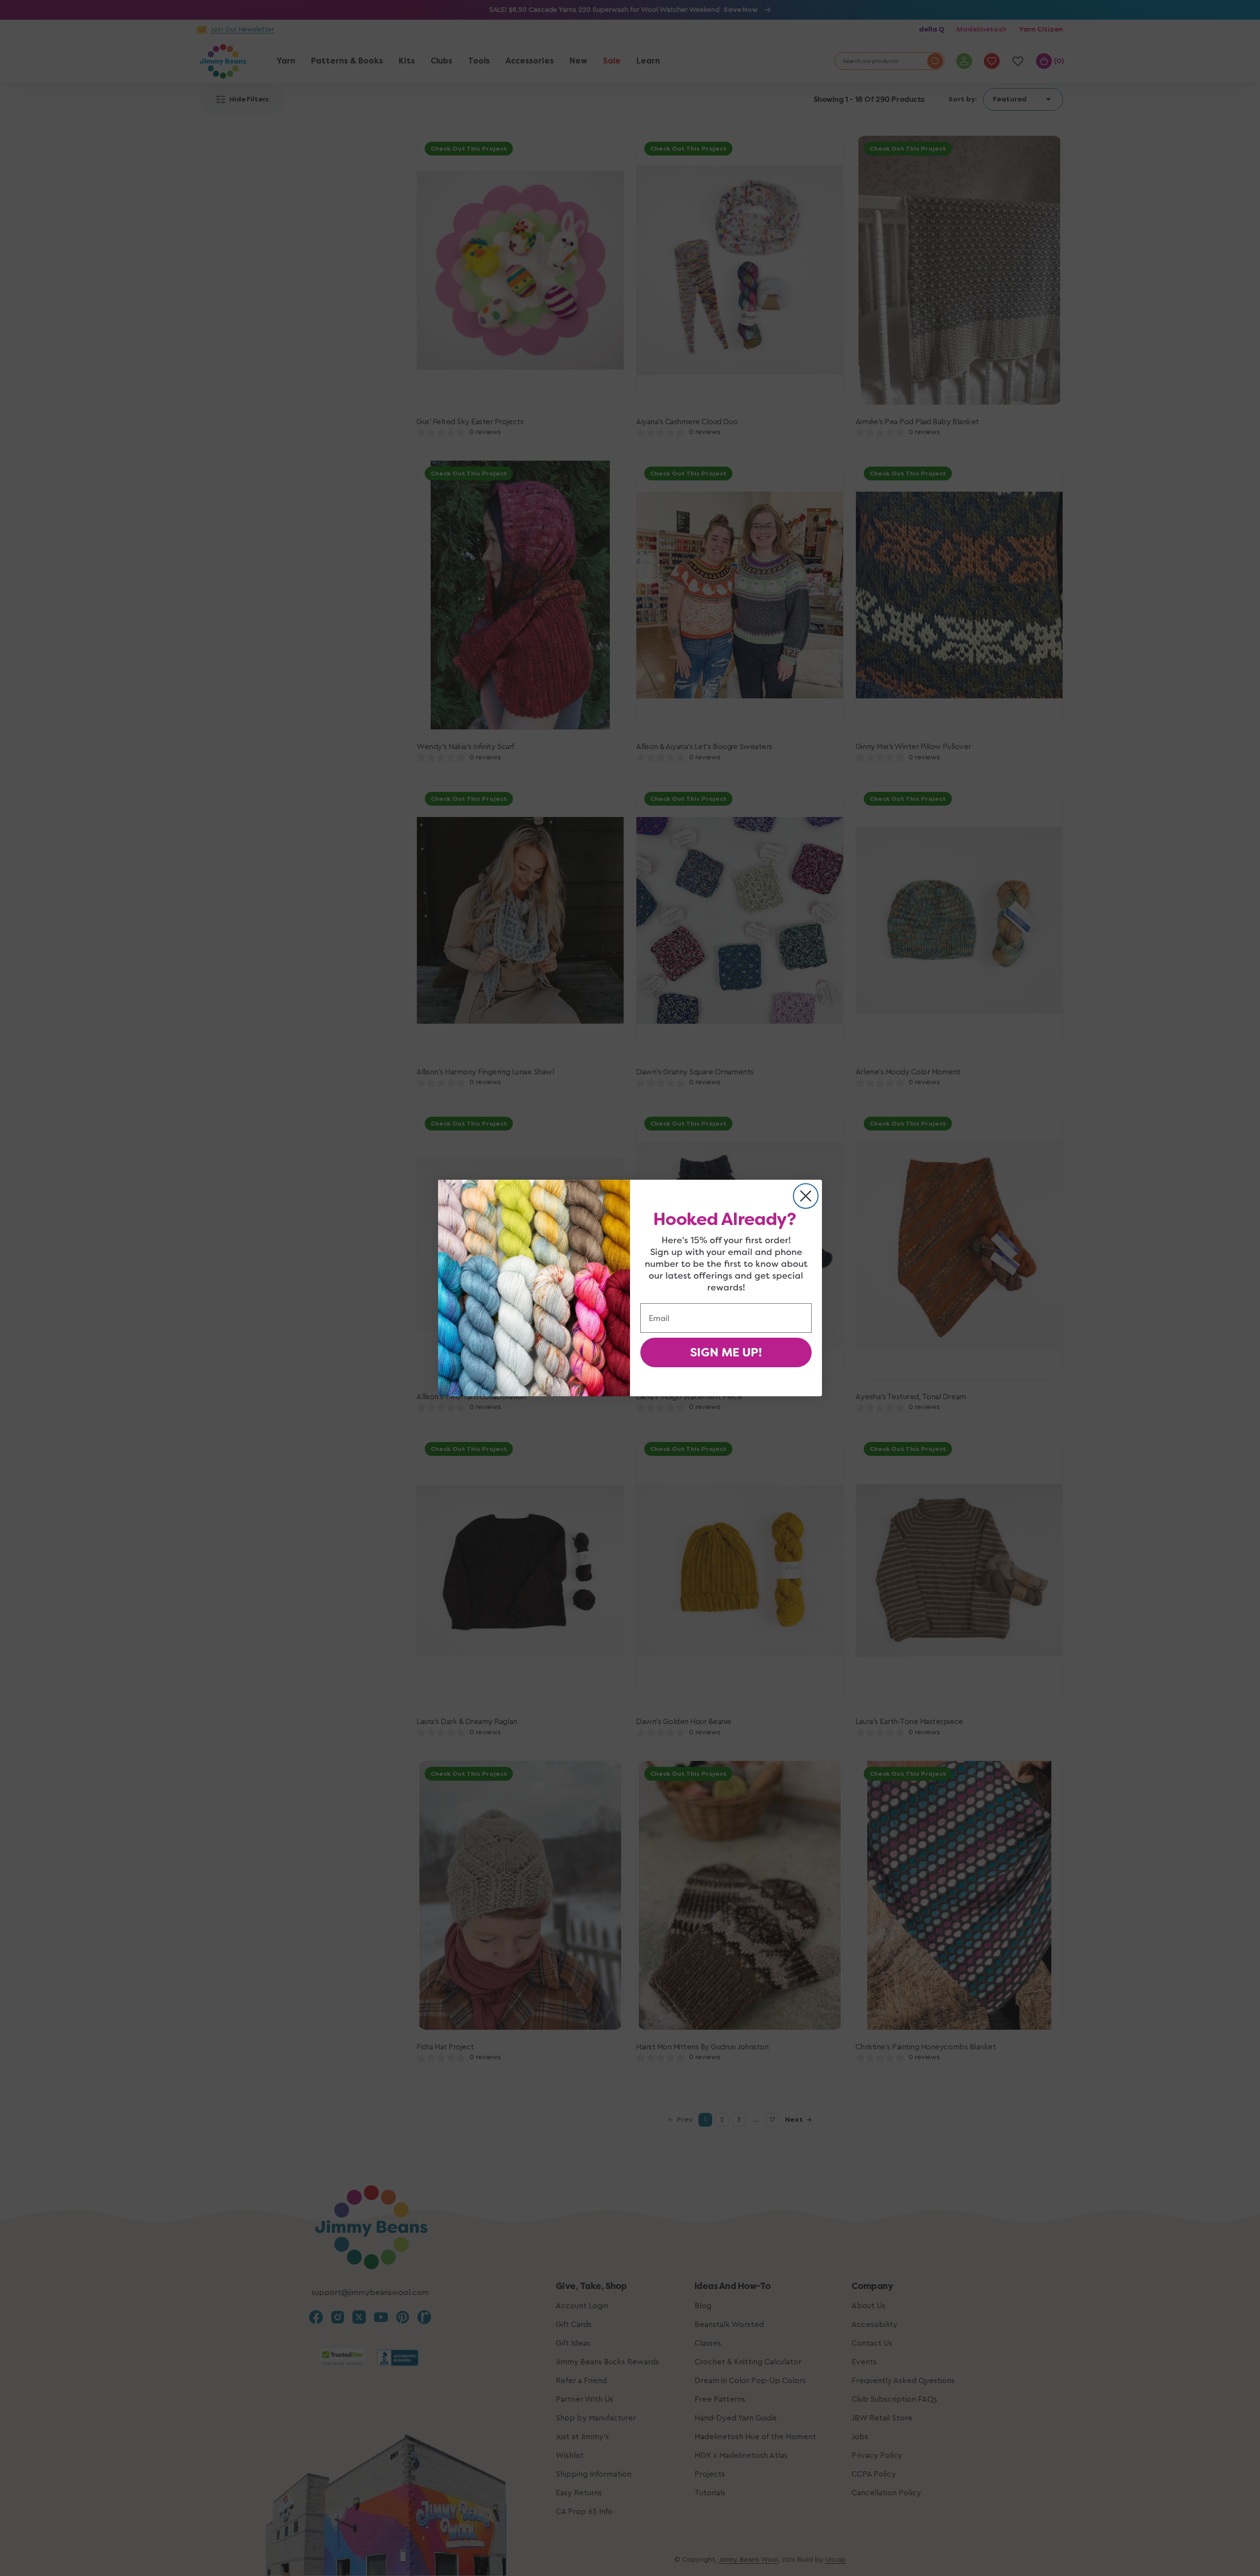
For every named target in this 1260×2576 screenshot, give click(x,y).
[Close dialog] (806, 1196)
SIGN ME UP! (726, 1352)
